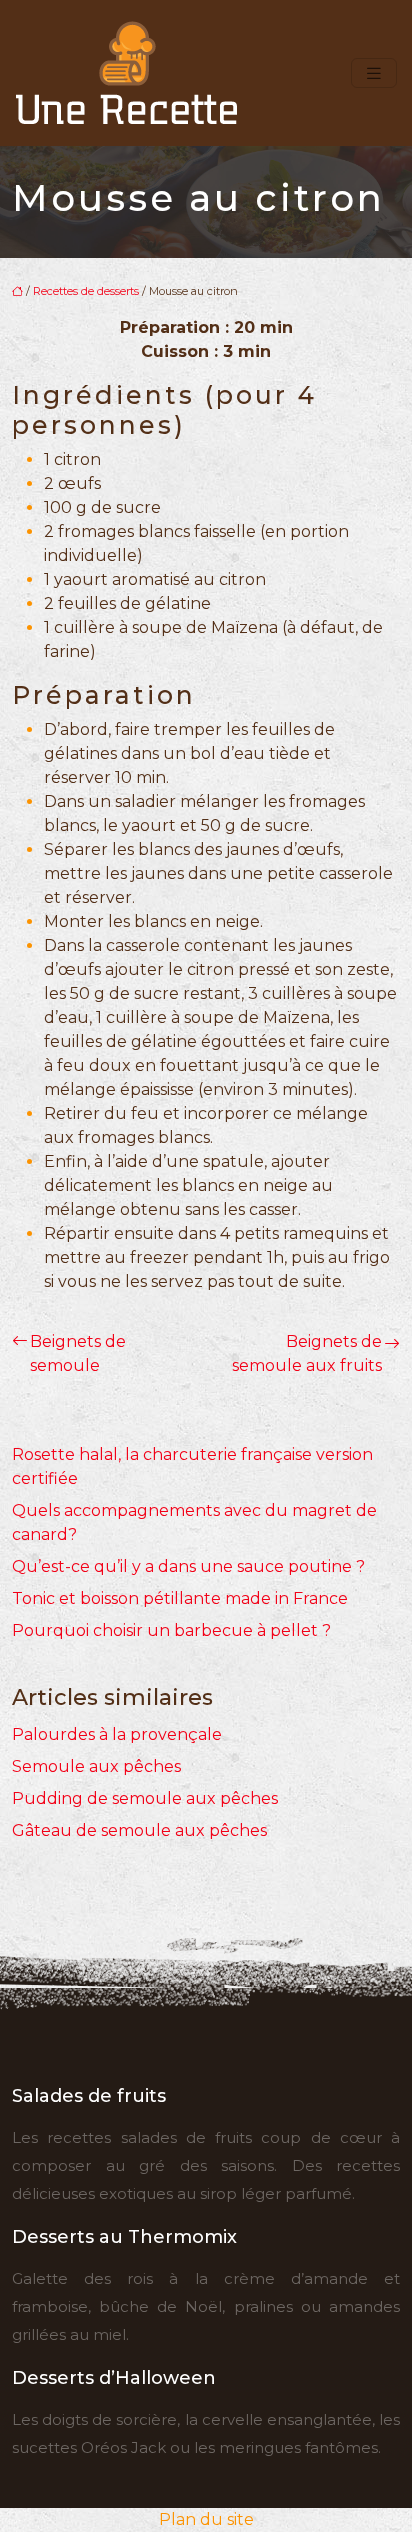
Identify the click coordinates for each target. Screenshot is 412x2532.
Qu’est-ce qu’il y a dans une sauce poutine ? (188, 1566)
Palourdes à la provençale (117, 1734)
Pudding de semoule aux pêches (145, 1798)
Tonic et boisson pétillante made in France (180, 1598)
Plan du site (206, 2519)
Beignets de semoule (78, 1353)
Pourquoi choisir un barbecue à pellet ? (171, 1630)
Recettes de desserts (86, 291)
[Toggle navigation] (374, 73)
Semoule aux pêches (96, 1766)
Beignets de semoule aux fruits (307, 1353)
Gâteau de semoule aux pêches (139, 1830)
